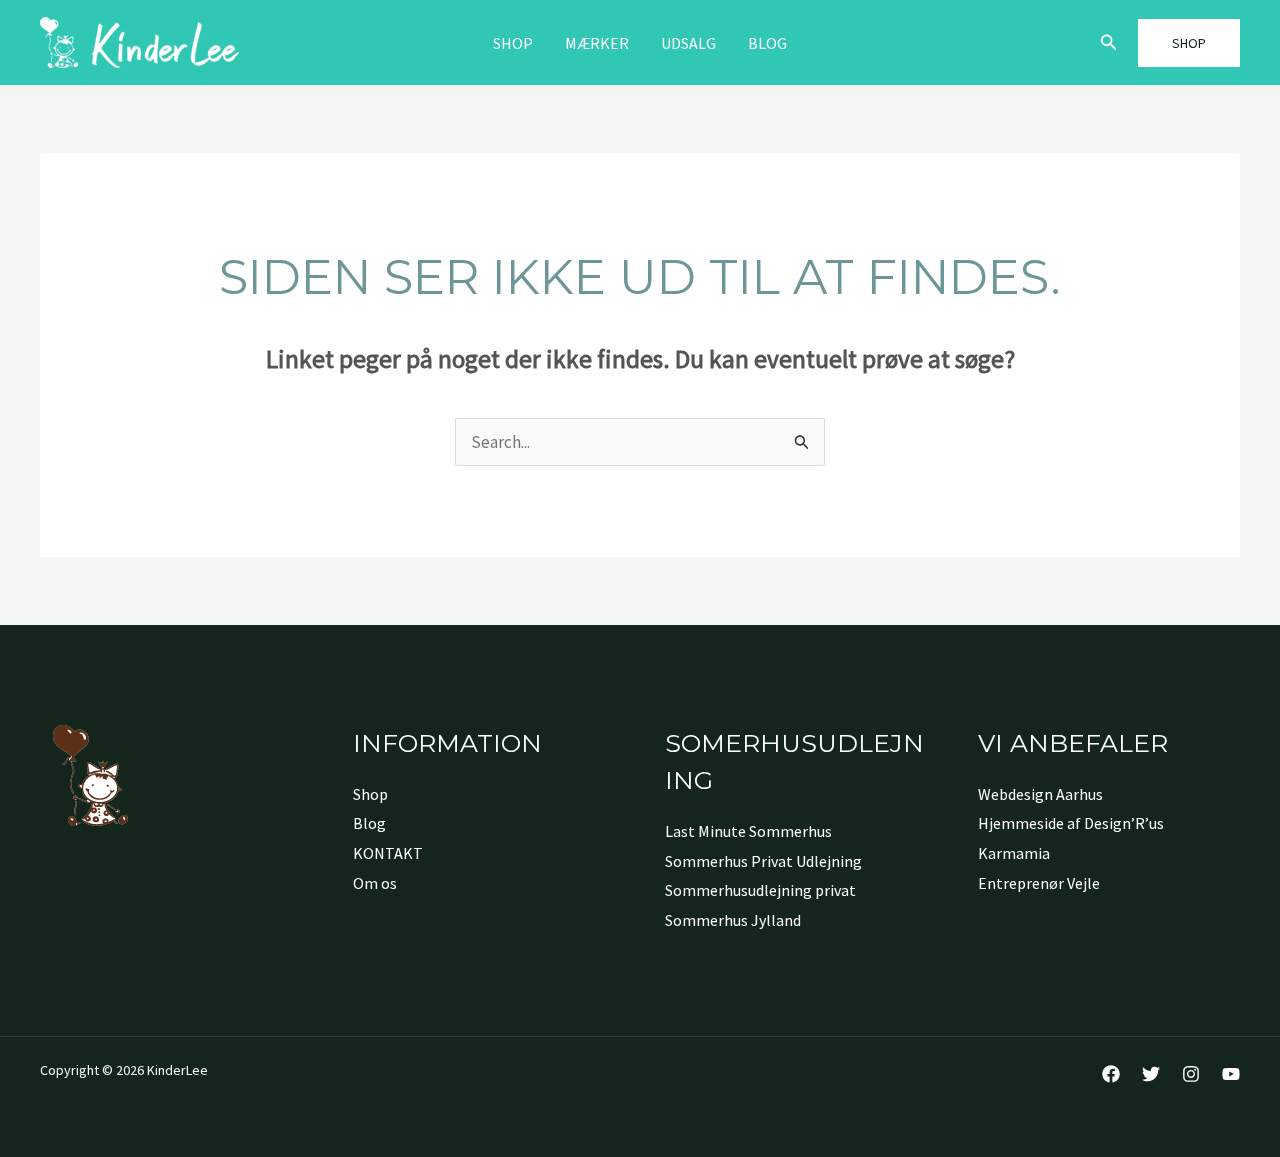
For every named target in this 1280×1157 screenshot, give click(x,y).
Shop (513, 43)
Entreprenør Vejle (1039, 883)
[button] (1109, 43)
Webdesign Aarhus (1040, 794)
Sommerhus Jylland (733, 920)
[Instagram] (1191, 1074)
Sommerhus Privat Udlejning (763, 861)
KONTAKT (388, 853)
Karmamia (1014, 853)
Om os (375, 883)
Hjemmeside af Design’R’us (1071, 823)
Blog (767, 43)
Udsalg (688, 43)
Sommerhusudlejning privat (760, 890)
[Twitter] (1151, 1074)
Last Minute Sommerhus (748, 831)
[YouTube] (1231, 1074)
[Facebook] (1111, 1074)
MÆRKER (597, 43)
